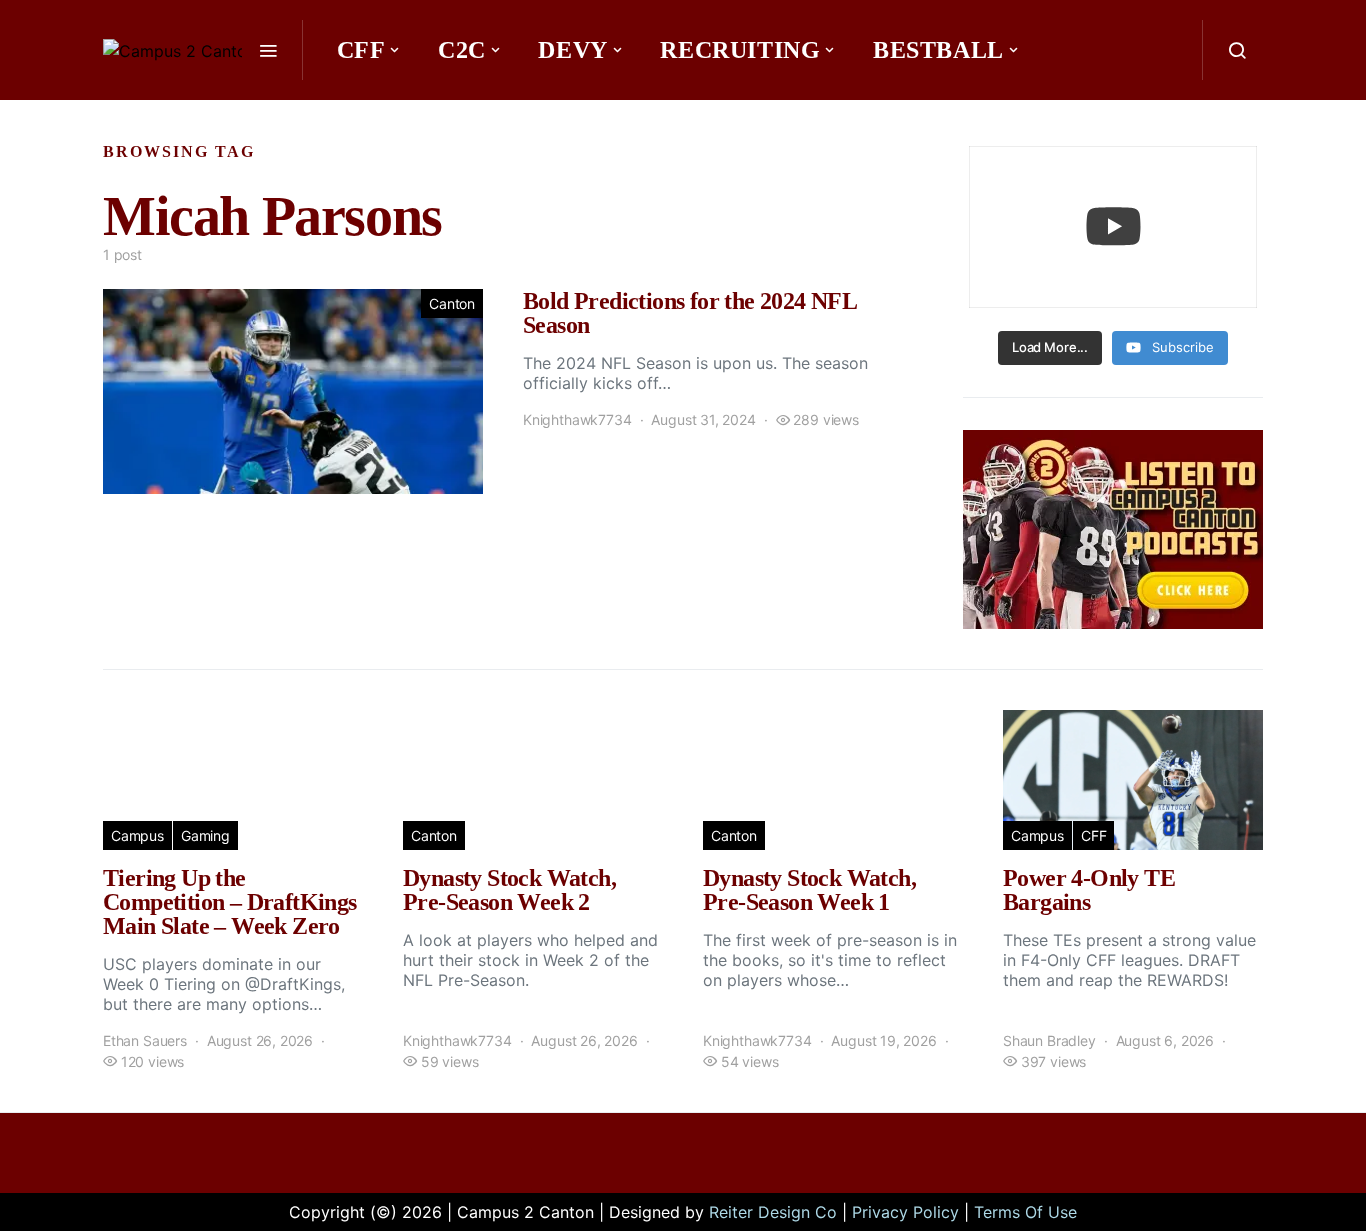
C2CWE (389, 110)
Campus (137, 835)
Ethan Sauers (145, 1040)
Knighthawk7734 (577, 419)
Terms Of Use (1025, 1212)
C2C (462, 50)
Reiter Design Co (773, 1212)
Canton (452, 303)
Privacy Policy (905, 1212)
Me (506, 110)
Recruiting (740, 50)
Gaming (205, 835)
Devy (572, 50)
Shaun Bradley (1049, 1040)
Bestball (938, 50)
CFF (361, 50)
